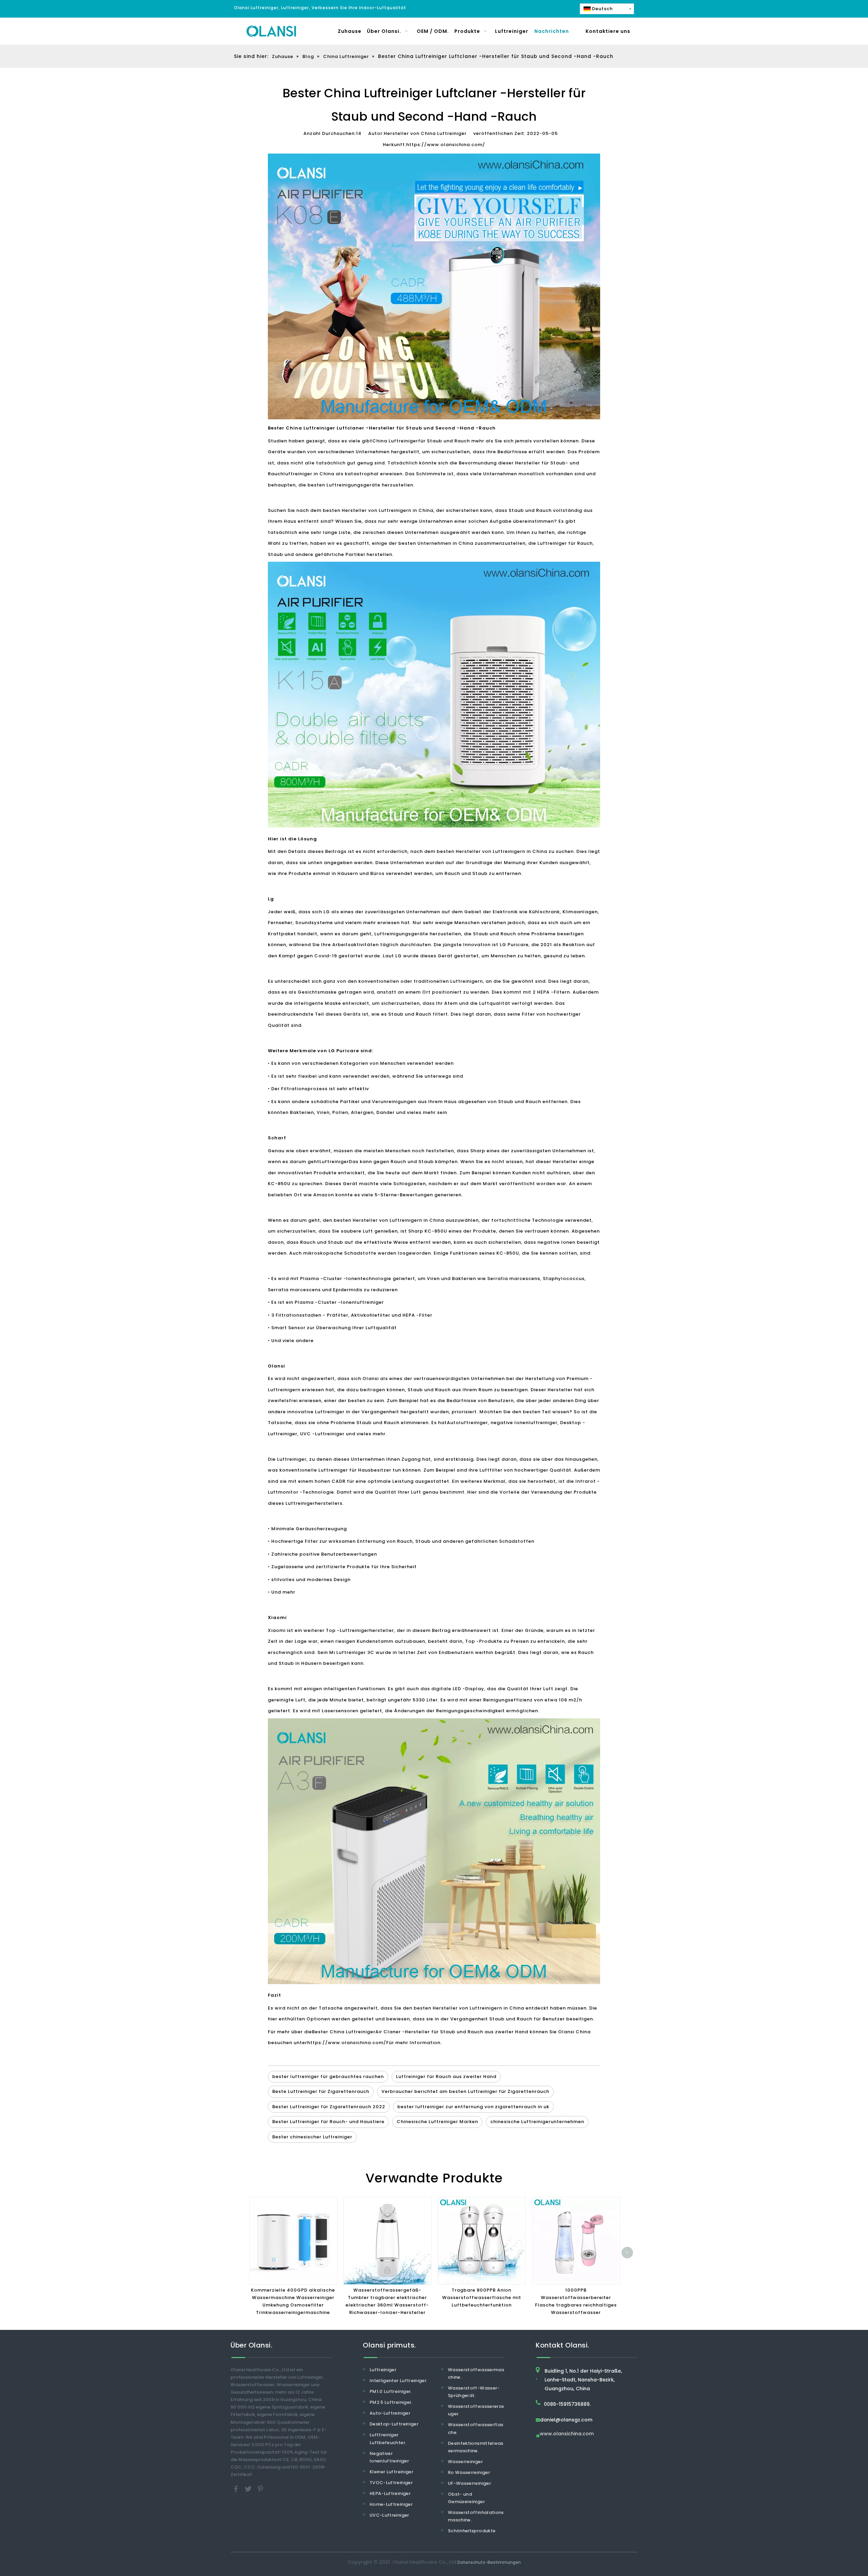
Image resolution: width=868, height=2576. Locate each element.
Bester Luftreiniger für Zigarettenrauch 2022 (329, 2107)
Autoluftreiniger (467, 1423)
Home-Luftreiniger (391, 2504)
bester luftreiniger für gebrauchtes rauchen (328, 2076)
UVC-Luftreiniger (389, 2515)
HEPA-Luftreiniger (390, 2493)
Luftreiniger (334, 1162)
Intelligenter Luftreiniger (398, 2381)
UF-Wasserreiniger (469, 2483)
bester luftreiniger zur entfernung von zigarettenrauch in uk (473, 2107)
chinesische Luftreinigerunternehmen (537, 2122)
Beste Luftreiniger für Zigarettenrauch (321, 2091)
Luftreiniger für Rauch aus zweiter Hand (446, 2076)
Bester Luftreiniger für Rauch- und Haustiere (328, 2122)
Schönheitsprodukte (472, 2531)
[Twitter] (249, 2489)
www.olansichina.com (567, 2434)
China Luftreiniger (395, 441)
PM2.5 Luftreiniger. (391, 2402)
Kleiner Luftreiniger (391, 2472)
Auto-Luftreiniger (390, 2413)
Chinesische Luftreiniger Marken (437, 2122)
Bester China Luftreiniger (344, 2032)
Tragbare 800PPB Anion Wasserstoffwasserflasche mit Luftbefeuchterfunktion (482, 2298)
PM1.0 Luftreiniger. (391, 2391)
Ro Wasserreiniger (469, 2472)
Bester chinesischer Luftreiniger (312, 2137)
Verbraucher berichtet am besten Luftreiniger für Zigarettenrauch (465, 2091)
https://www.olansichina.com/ (446, 145)
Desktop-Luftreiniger (394, 2424)
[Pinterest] (260, 2489)
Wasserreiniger (465, 2462)
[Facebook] (237, 2489)
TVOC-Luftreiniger (391, 2483)
